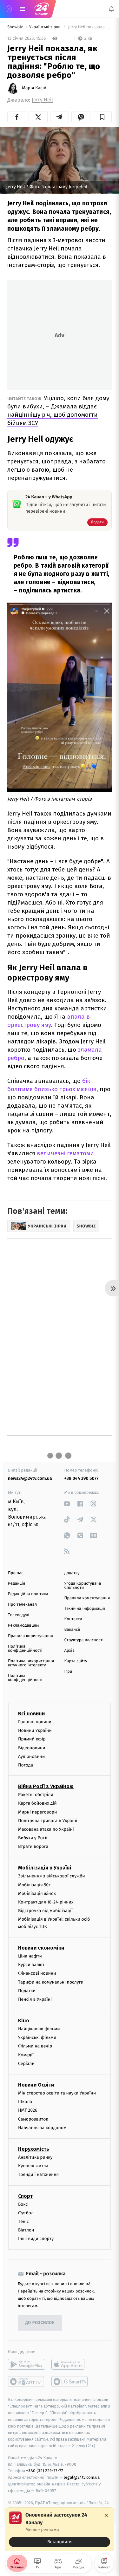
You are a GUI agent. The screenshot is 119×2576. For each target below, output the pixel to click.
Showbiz (16, 27)
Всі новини (31, 1714)
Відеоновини (32, 1748)
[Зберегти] (102, 117)
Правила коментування (87, 1598)
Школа (25, 2102)
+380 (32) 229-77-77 (45, 2471)
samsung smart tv (70, 2381)
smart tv (26, 2381)
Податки (27, 1990)
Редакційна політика (28, 1594)
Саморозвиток (33, 2119)
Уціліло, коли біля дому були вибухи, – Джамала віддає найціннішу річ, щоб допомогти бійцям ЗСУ (58, 410)
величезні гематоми (65, 1153)
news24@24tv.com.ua (30, 1478)
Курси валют (31, 1965)
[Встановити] (60, 2529)
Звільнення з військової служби (52, 1876)
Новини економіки (41, 1947)
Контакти (73, 1619)
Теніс (23, 2221)
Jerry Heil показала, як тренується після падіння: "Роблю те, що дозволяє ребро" (89, 27)
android (26, 2364)
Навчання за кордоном (42, 2127)
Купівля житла (33, 2166)
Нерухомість (34, 2149)
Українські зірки (46, 27)
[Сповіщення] (111, 9)
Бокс (23, 2204)
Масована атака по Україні (46, 1829)
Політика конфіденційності (25, 1649)
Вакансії (72, 1630)
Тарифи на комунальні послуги (51, 1982)
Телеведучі (19, 1615)
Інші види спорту (36, 2239)
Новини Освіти (36, 2085)
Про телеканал (22, 1605)
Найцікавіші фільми (39, 2029)
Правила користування (30, 1636)
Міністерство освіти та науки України (57, 2093)
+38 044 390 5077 (82, 1478)
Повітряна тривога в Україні (48, 1820)
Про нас (16, 1573)
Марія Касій (34, 88)
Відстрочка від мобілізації (45, 1911)
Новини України (35, 1730)
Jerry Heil (42, 100)
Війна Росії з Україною (46, 1786)
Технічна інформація (85, 1609)
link (67, 1503)
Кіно (24, 2021)
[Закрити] (106, 2515)
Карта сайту (76, 1661)
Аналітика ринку (35, 2157)
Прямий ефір (32, 1739)
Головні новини (35, 1722)
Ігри (68, 1672)
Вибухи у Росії (33, 1838)
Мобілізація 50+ (34, 1885)
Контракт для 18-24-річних (46, 1902)
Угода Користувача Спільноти (83, 1586)
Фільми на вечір (35, 2046)
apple (70, 2364)
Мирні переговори (37, 1812)
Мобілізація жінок (37, 1893)
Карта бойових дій (37, 1803)
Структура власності (84, 1640)
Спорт (25, 2196)
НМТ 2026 (28, 2110)
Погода (26, 1765)
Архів (69, 1651)
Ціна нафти (30, 1956)
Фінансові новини (37, 1973)
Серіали (26, 2063)
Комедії (26, 2055)
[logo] (41, 9)
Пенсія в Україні (35, 1999)
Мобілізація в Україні (45, 1868)
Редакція (17, 1584)
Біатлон (26, 2230)
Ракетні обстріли (36, 1795)
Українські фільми (37, 2037)
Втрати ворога (33, 1846)
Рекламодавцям (23, 1626)
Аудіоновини (31, 1756)
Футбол (26, 2213)
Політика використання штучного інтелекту (31, 1663)
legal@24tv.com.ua (82, 2477)
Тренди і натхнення (38, 2174)
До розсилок (40, 2323)
